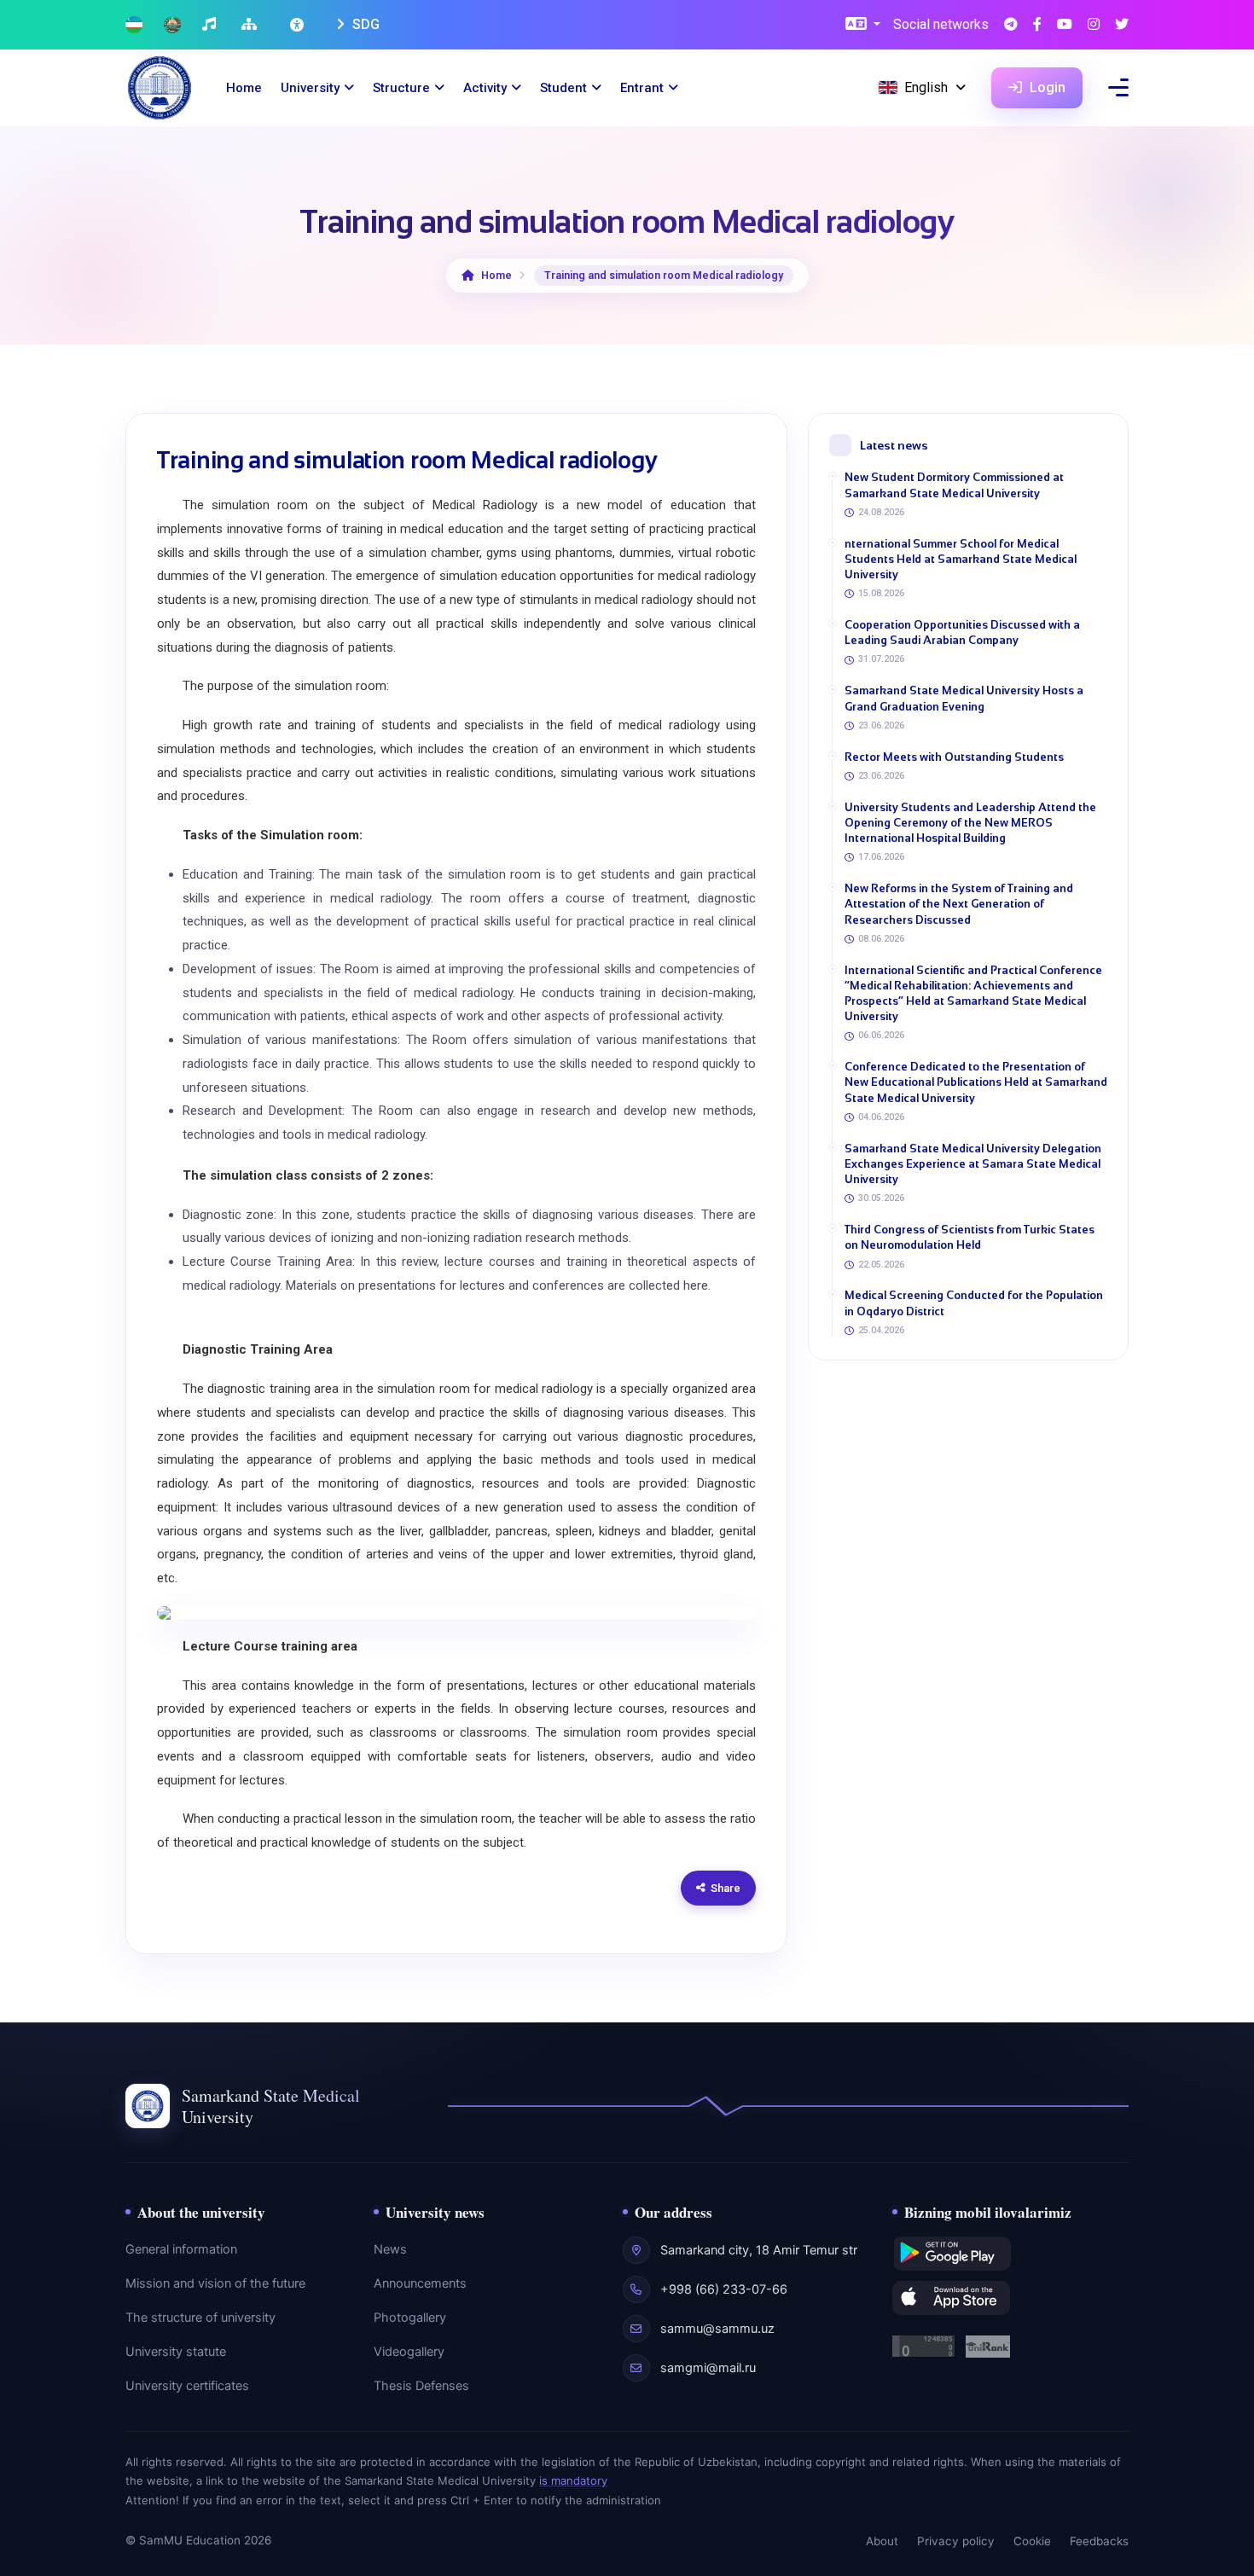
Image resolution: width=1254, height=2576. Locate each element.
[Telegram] (1011, 25)
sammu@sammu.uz (717, 2329)
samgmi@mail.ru (708, 2368)
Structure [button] (401, 88)
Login (1046, 87)
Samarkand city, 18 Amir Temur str (759, 2250)
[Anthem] (211, 25)
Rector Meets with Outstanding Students (954, 757)
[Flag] (134, 25)
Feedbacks (1099, 2541)
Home (244, 88)
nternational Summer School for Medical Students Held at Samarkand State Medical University (961, 559)
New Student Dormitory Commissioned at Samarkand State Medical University (954, 485)
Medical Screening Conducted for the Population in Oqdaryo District (974, 1303)
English (926, 87)
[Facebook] (1037, 25)
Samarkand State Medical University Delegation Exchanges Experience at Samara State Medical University (973, 1164)
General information (181, 2249)
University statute (176, 2352)
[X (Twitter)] (1122, 25)
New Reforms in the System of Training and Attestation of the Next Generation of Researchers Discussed (959, 904)
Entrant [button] (642, 88)
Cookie (1032, 2541)
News (390, 2249)
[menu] (1118, 87)
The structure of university (200, 2318)
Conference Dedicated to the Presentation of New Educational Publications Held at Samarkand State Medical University (976, 1082)
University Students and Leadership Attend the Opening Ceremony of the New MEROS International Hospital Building (970, 823)
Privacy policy (956, 2541)
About (882, 2541)
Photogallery (410, 2318)
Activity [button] (485, 88)
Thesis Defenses (421, 2386)
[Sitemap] (251, 25)
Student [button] (563, 88)
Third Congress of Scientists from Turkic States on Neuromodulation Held (970, 1237)
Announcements (420, 2283)
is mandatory (573, 2480)
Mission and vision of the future (215, 2283)
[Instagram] (1094, 25)
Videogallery (409, 2352)
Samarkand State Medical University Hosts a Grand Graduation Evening (964, 698)
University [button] (310, 88)
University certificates (187, 2386)
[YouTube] (1065, 25)
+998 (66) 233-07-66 (724, 2289)
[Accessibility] (299, 25)
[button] (863, 25)
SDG (364, 24)
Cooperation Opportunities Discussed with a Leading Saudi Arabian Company (962, 632)
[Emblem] (172, 25)
